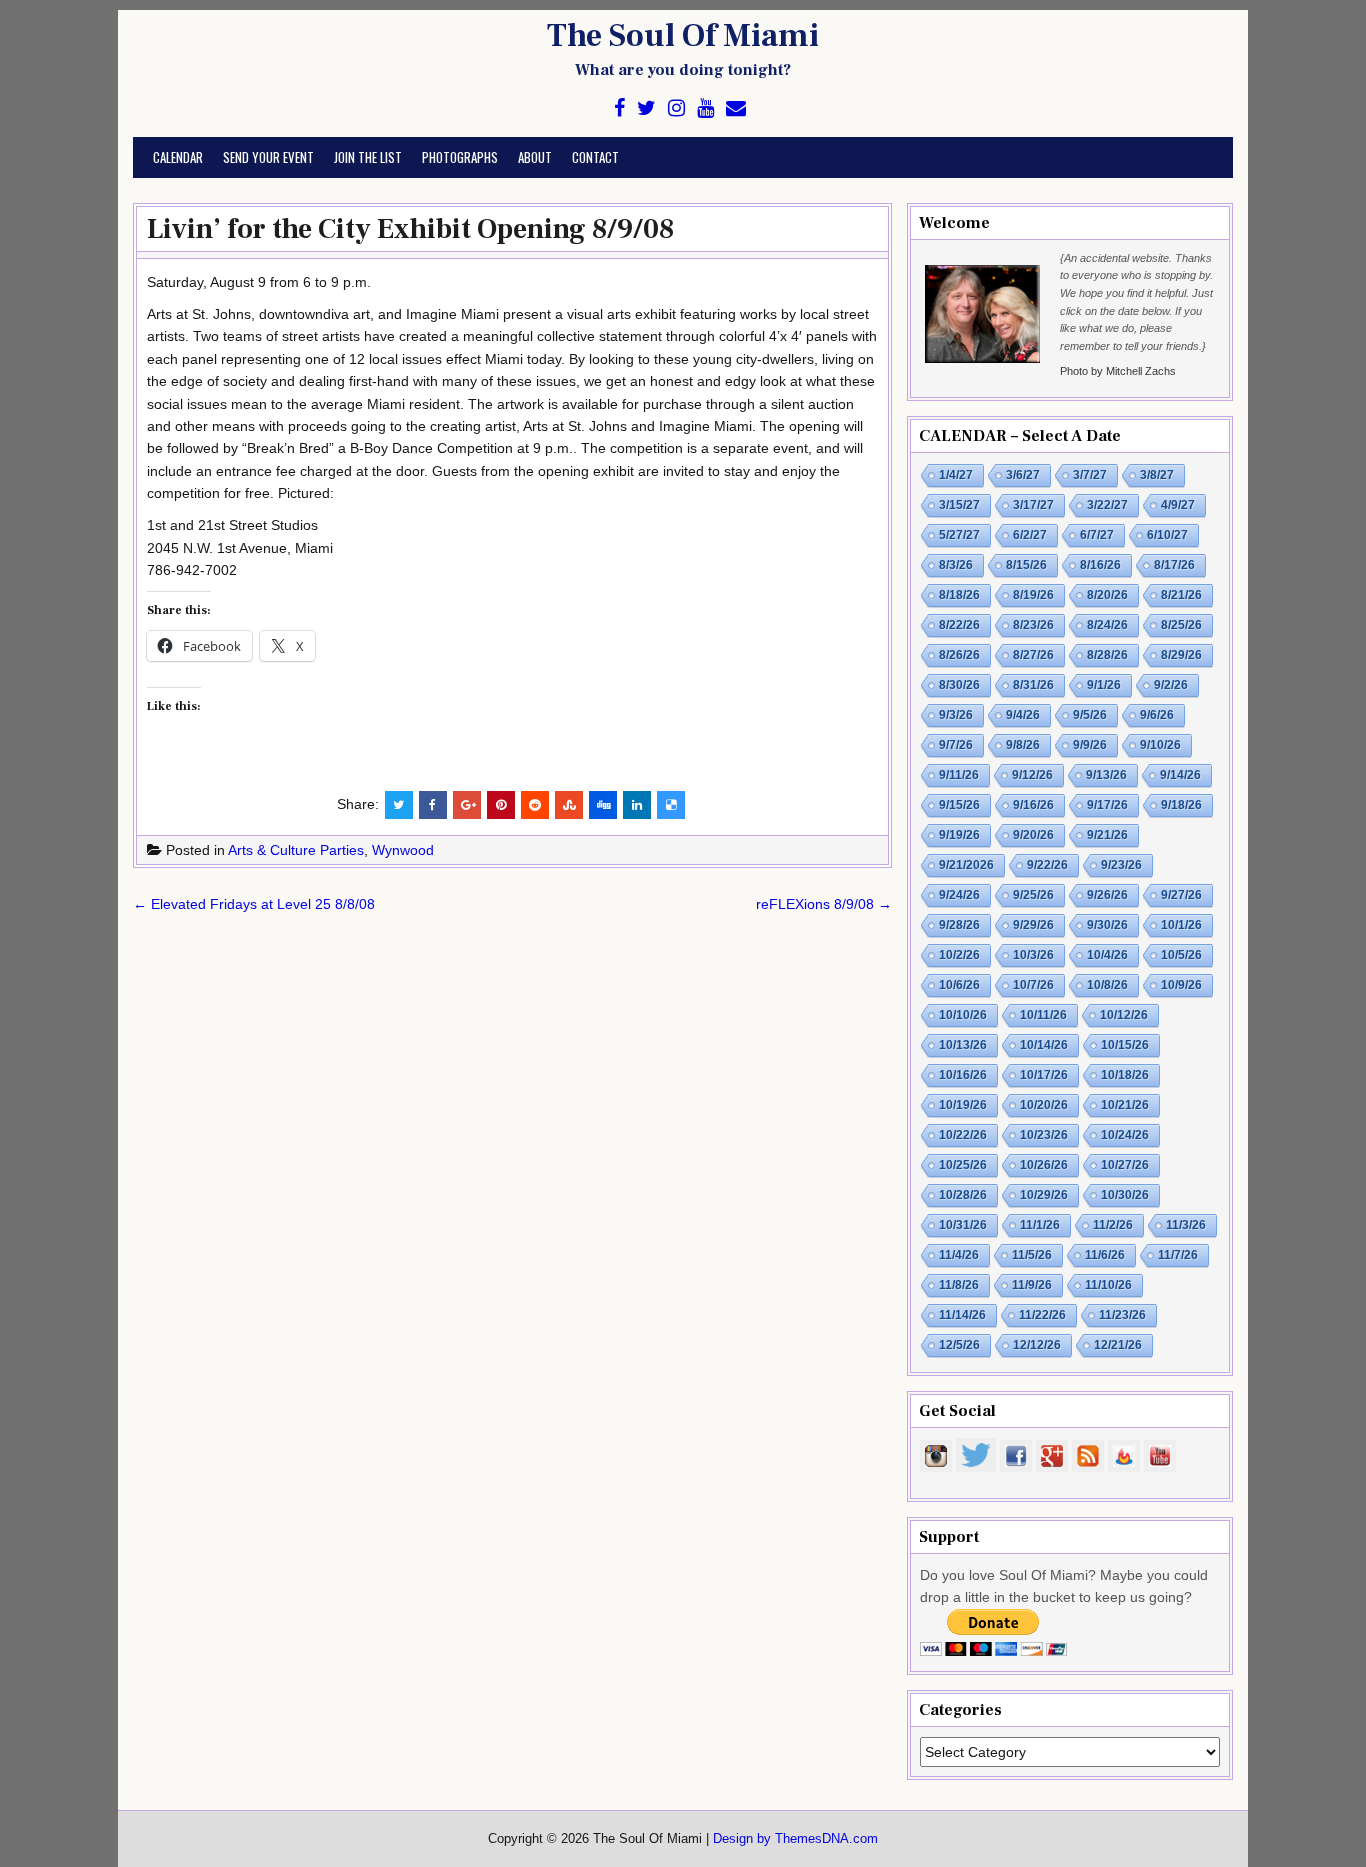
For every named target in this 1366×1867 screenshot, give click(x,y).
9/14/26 (1180, 775)
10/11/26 (1043, 1015)
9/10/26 (1160, 745)
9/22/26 (1047, 865)
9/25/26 (1033, 895)
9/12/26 (1032, 775)
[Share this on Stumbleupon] (569, 805)
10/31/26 (963, 1225)
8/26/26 (959, 655)
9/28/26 (959, 925)
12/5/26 (959, 1345)
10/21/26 (1125, 1105)
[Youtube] (705, 108)
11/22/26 (1042, 1315)
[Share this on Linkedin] (637, 805)
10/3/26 (1033, 955)
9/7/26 (956, 745)
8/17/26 (1174, 565)
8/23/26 (1033, 625)
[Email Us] (736, 108)
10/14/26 (1044, 1045)
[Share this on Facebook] (433, 805)
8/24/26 (1107, 625)
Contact (595, 157)
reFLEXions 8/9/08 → (824, 904)
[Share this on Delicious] (671, 805)
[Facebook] (619, 108)
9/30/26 (1107, 925)
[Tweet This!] (399, 805)
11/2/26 (1113, 1225)
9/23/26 (1121, 865)
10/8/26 (1107, 985)
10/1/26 (1181, 925)
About (535, 157)
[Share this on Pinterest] (501, 805)
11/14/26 (962, 1315)
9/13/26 (1106, 775)
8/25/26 (1181, 625)
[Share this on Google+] (467, 805)
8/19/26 (1033, 595)
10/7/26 (1033, 985)
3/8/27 (1157, 475)
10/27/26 (1125, 1165)
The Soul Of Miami (683, 36)
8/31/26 (1033, 685)
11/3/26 (1186, 1225)
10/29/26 (1044, 1195)
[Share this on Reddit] (535, 805)
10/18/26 (1125, 1075)
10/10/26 (963, 1015)
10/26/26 (1044, 1165)
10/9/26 (1181, 985)
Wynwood (403, 850)
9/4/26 (1023, 715)
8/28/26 (1107, 655)
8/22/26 (959, 625)
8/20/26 (1107, 595)
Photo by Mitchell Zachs (1118, 371)
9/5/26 (1090, 715)
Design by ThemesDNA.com (795, 1839)
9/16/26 (1033, 805)
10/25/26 (963, 1165)
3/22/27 (1107, 505)
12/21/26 (1118, 1345)
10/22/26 (963, 1135)
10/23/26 (1044, 1135)
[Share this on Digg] (603, 805)
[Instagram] (676, 108)
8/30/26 (959, 685)
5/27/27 (959, 535)
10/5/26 (1181, 955)
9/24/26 (959, 895)
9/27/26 (1181, 895)
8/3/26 (956, 565)
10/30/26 (1125, 1195)
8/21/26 (1181, 595)
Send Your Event (268, 157)
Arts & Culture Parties (296, 850)
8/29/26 (1181, 655)
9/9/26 (1090, 745)
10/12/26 (1124, 1015)
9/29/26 (1033, 925)
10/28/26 (963, 1195)
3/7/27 (1090, 475)
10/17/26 (1044, 1075)
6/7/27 (1097, 535)
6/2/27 (1030, 535)
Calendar (178, 157)
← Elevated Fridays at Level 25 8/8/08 (254, 904)
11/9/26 (1032, 1285)
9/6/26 (1157, 715)
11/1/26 (1040, 1225)
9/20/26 (1033, 835)
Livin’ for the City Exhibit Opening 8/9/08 (410, 229)
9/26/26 (1107, 895)
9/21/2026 (966, 865)
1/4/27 (956, 475)
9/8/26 (1023, 745)
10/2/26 (959, 955)
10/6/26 (959, 985)
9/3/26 (956, 715)
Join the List (368, 157)
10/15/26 (1125, 1045)
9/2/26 (1171, 685)
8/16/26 (1100, 565)
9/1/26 (1104, 685)
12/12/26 (1037, 1345)
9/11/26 (959, 775)
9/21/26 (1107, 835)
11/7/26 (1178, 1255)
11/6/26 (1105, 1255)
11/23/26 (1122, 1315)
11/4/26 (959, 1255)
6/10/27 (1167, 535)
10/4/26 (1107, 955)
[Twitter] (646, 108)
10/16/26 (963, 1075)
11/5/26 (1032, 1255)
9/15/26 (959, 805)
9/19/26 (959, 835)
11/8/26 (959, 1285)
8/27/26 (1033, 655)
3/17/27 (1033, 505)
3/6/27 (1023, 475)
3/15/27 (959, 505)
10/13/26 (963, 1045)
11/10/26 (1108, 1285)
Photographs (460, 157)
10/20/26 (1044, 1105)
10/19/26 (963, 1105)
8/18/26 (959, 595)
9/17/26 (1107, 805)
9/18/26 (1181, 805)
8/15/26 (1026, 565)
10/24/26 (1125, 1135)
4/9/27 (1178, 505)
